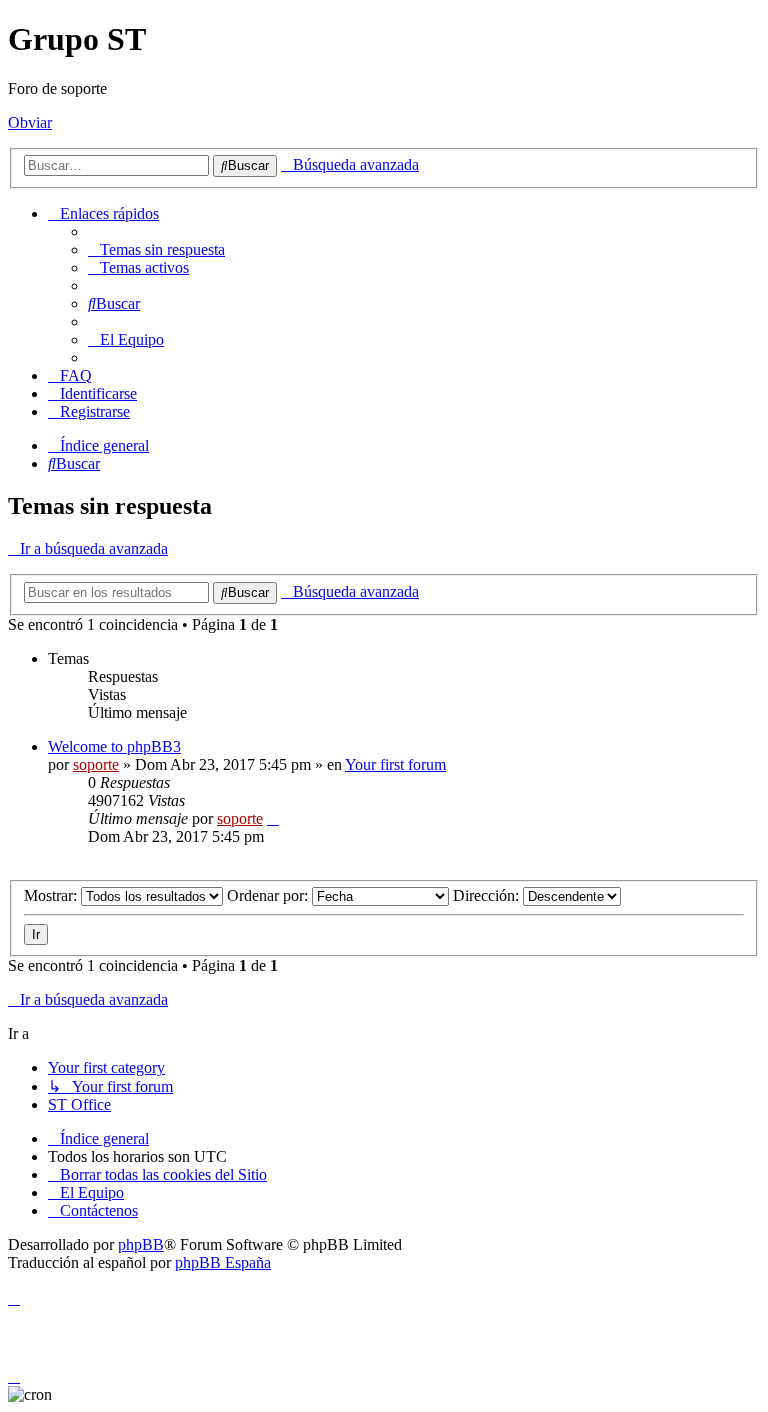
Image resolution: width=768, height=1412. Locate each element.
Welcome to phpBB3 (114, 746)
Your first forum (395, 764)
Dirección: (488, 895)
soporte (96, 764)
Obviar (30, 122)
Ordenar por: (269, 895)
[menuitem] (156, 249)
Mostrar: (52, 895)
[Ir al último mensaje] (273, 818)
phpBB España (223, 1262)
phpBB (141, 1244)
